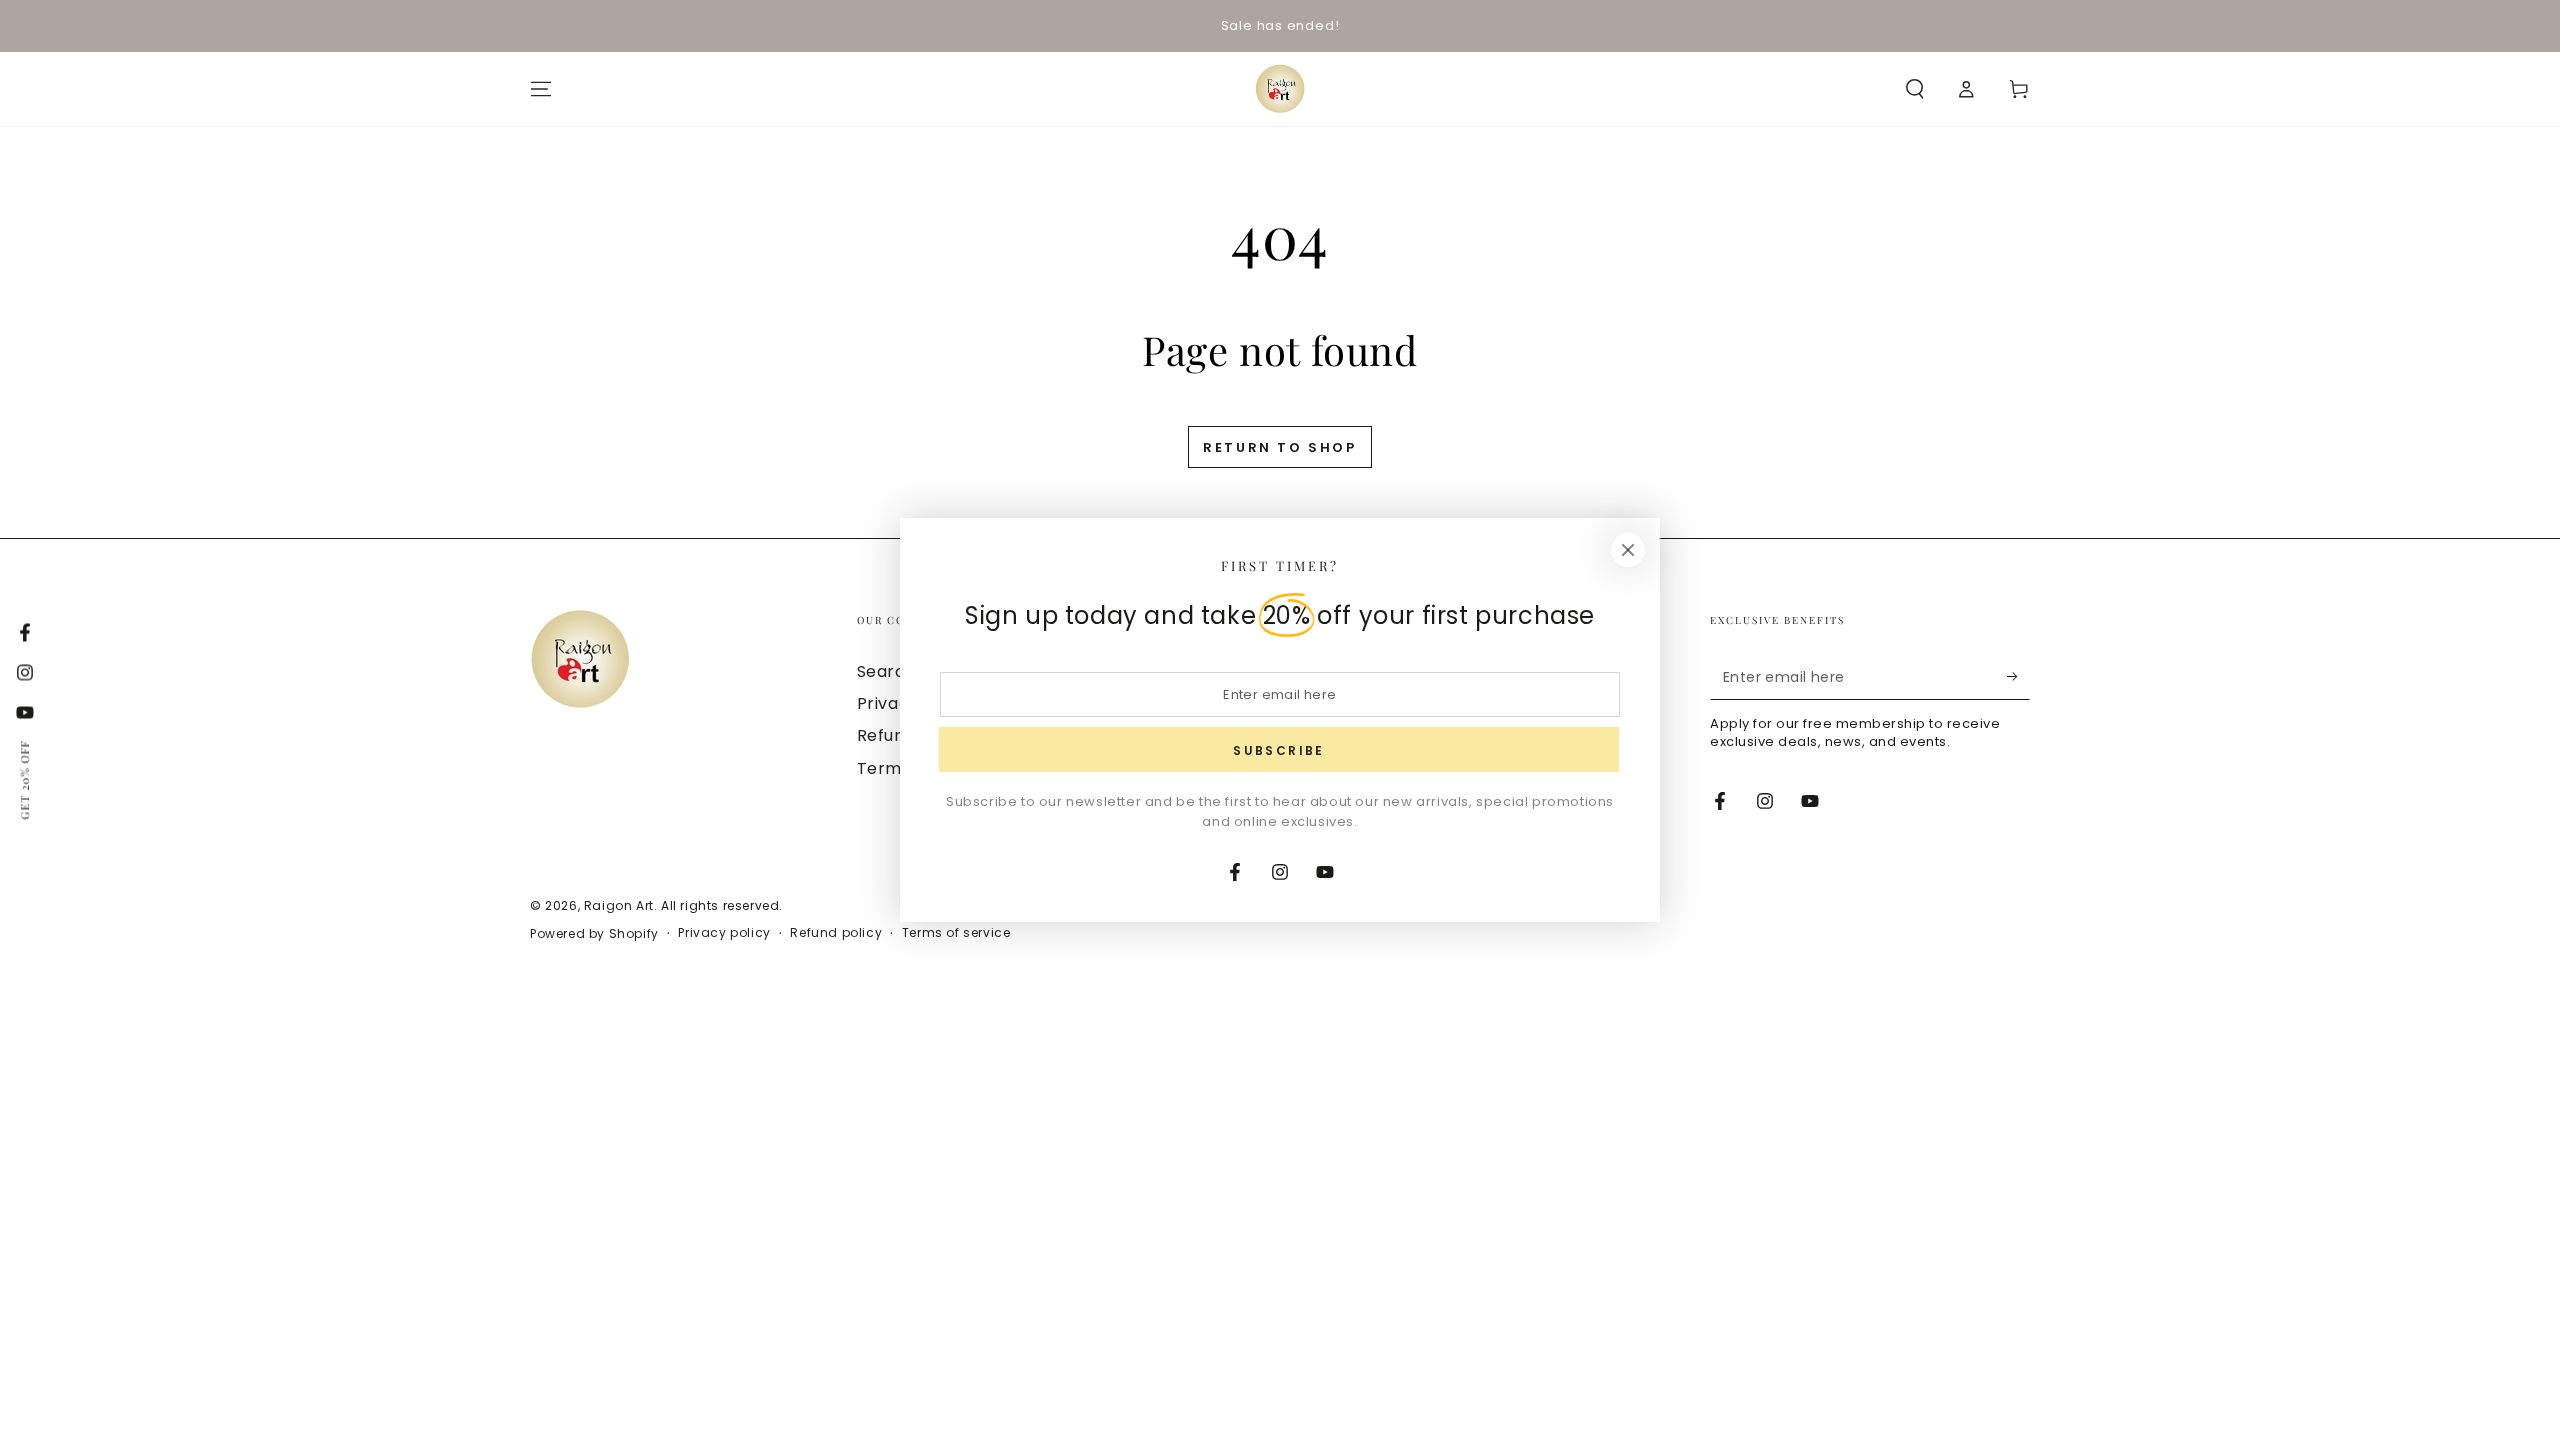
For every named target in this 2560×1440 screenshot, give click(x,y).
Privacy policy (724, 933)
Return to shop (1279, 447)
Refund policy (836, 933)
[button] (1915, 89)
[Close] (1628, 550)
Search (887, 671)
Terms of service (956, 933)
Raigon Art (619, 905)
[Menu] (541, 89)
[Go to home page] (1280, 89)
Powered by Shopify (594, 934)
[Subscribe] (2018, 677)
